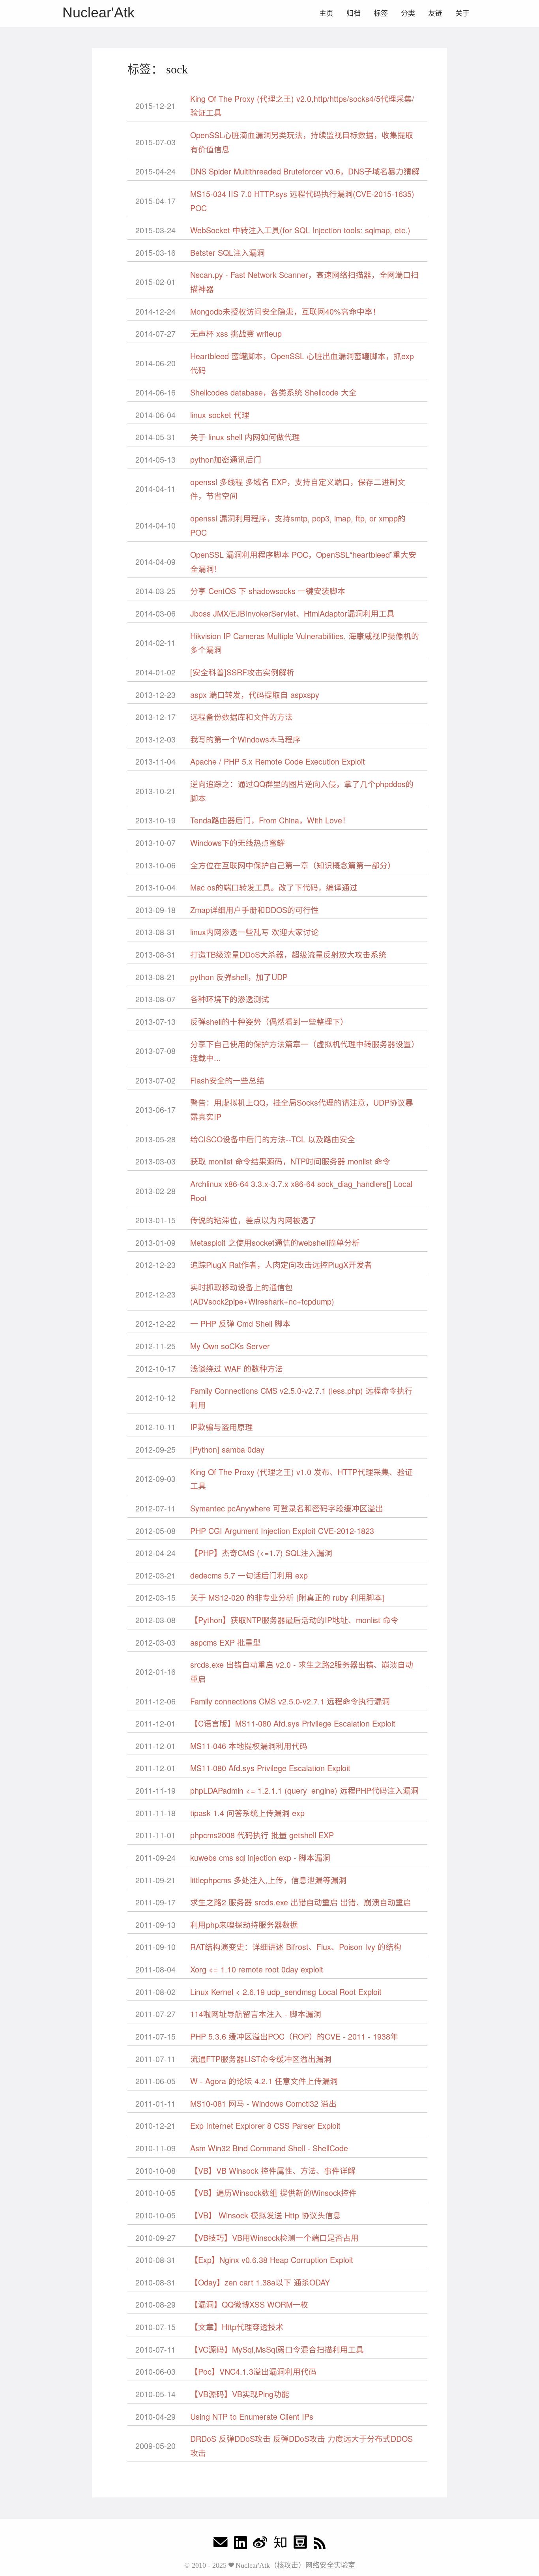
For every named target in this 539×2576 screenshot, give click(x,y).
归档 (354, 13)
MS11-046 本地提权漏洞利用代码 (249, 1746)
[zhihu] (280, 2544)
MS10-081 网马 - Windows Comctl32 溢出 (263, 2103)
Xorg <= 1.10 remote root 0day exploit (257, 1969)
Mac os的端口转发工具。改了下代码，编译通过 (274, 887)
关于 (462, 13)
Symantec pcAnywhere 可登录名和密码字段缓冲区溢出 (287, 1508)
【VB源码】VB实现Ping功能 (240, 2394)
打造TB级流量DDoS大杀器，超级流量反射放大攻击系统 (288, 954)
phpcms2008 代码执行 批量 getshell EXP (262, 1835)
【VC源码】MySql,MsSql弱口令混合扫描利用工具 (277, 2349)
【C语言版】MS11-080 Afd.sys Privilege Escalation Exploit (293, 1723)
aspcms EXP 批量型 (226, 1642)
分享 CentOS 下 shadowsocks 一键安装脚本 (268, 591)
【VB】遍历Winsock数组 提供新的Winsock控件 (273, 2193)
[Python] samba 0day (227, 1449)
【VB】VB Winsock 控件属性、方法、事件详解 (273, 2170)
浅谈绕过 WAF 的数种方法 (237, 1368)
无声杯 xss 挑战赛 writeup (236, 333)
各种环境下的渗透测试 (230, 999)
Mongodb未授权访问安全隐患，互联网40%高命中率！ (285, 311)
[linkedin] (240, 2544)
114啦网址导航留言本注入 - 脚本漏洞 (256, 2014)
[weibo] (260, 2544)
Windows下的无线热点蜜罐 (238, 843)
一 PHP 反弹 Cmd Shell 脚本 (240, 1323)
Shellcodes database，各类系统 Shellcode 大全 (273, 392)
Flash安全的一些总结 (227, 1080)
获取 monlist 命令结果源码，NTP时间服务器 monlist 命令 (290, 1161)
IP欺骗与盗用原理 (222, 1427)
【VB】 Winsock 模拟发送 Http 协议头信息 (266, 2215)
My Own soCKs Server (230, 1346)
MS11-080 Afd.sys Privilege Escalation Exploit (270, 1768)
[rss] (320, 2544)
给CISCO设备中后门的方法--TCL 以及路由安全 (273, 1139)
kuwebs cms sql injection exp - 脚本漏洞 (260, 1857)
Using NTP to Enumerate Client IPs (252, 2416)
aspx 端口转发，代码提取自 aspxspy (255, 695)
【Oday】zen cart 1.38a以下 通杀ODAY (260, 2282)
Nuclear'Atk (98, 12)
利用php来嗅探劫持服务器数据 (244, 1925)
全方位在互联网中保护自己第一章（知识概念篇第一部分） (293, 865)
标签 (381, 13)
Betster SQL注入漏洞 (227, 252)
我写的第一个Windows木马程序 (245, 739)
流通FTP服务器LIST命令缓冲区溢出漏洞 (261, 2059)
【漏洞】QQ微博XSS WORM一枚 (249, 2304)
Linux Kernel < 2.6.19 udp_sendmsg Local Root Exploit (286, 1992)
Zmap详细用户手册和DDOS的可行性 (255, 910)
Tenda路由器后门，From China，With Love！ (270, 820)
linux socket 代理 (220, 415)
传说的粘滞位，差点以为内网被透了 (253, 1220)
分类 (408, 13)
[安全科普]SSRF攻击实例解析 (242, 672)
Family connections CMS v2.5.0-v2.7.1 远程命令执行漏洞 (290, 1701)
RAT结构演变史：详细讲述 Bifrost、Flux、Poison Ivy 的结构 (296, 1947)
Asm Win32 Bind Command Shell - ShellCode (269, 2148)
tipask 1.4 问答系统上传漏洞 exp (247, 1813)
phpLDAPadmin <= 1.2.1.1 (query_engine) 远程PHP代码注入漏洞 (304, 1790)
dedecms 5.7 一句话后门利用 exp (249, 1575)
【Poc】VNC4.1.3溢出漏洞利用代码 (253, 2371)
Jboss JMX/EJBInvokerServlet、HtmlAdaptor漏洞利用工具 (292, 613)
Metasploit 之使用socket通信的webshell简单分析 (275, 1242)
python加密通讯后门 (226, 459)
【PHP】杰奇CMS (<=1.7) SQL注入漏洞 (261, 1553)
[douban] (300, 2544)
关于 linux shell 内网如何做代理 (245, 437)
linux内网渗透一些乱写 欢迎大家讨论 (255, 932)
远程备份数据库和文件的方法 (241, 717)
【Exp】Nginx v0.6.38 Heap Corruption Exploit (272, 2260)
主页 (326, 13)
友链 (435, 13)
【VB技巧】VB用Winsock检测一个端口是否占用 (274, 2238)
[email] (221, 2544)
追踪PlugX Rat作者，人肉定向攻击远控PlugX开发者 (281, 1265)
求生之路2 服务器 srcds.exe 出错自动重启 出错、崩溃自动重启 (301, 1902)
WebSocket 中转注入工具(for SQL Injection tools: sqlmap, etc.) (300, 230)
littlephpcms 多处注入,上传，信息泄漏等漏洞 (268, 1880)
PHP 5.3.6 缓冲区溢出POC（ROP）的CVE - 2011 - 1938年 (294, 2036)
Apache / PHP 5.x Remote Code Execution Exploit (278, 761)
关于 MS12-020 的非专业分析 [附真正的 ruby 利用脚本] (287, 1597)
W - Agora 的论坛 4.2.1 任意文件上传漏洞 (264, 2081)
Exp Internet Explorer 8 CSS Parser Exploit (265, 2125)
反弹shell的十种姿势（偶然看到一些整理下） (269, 1021)
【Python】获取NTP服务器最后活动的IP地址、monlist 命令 (294, 1620)
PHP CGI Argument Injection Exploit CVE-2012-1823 (282, 1531)
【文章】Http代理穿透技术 (237, 2327)
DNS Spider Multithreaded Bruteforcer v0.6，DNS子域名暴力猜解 (305, 171)
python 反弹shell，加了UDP (239, 977)
